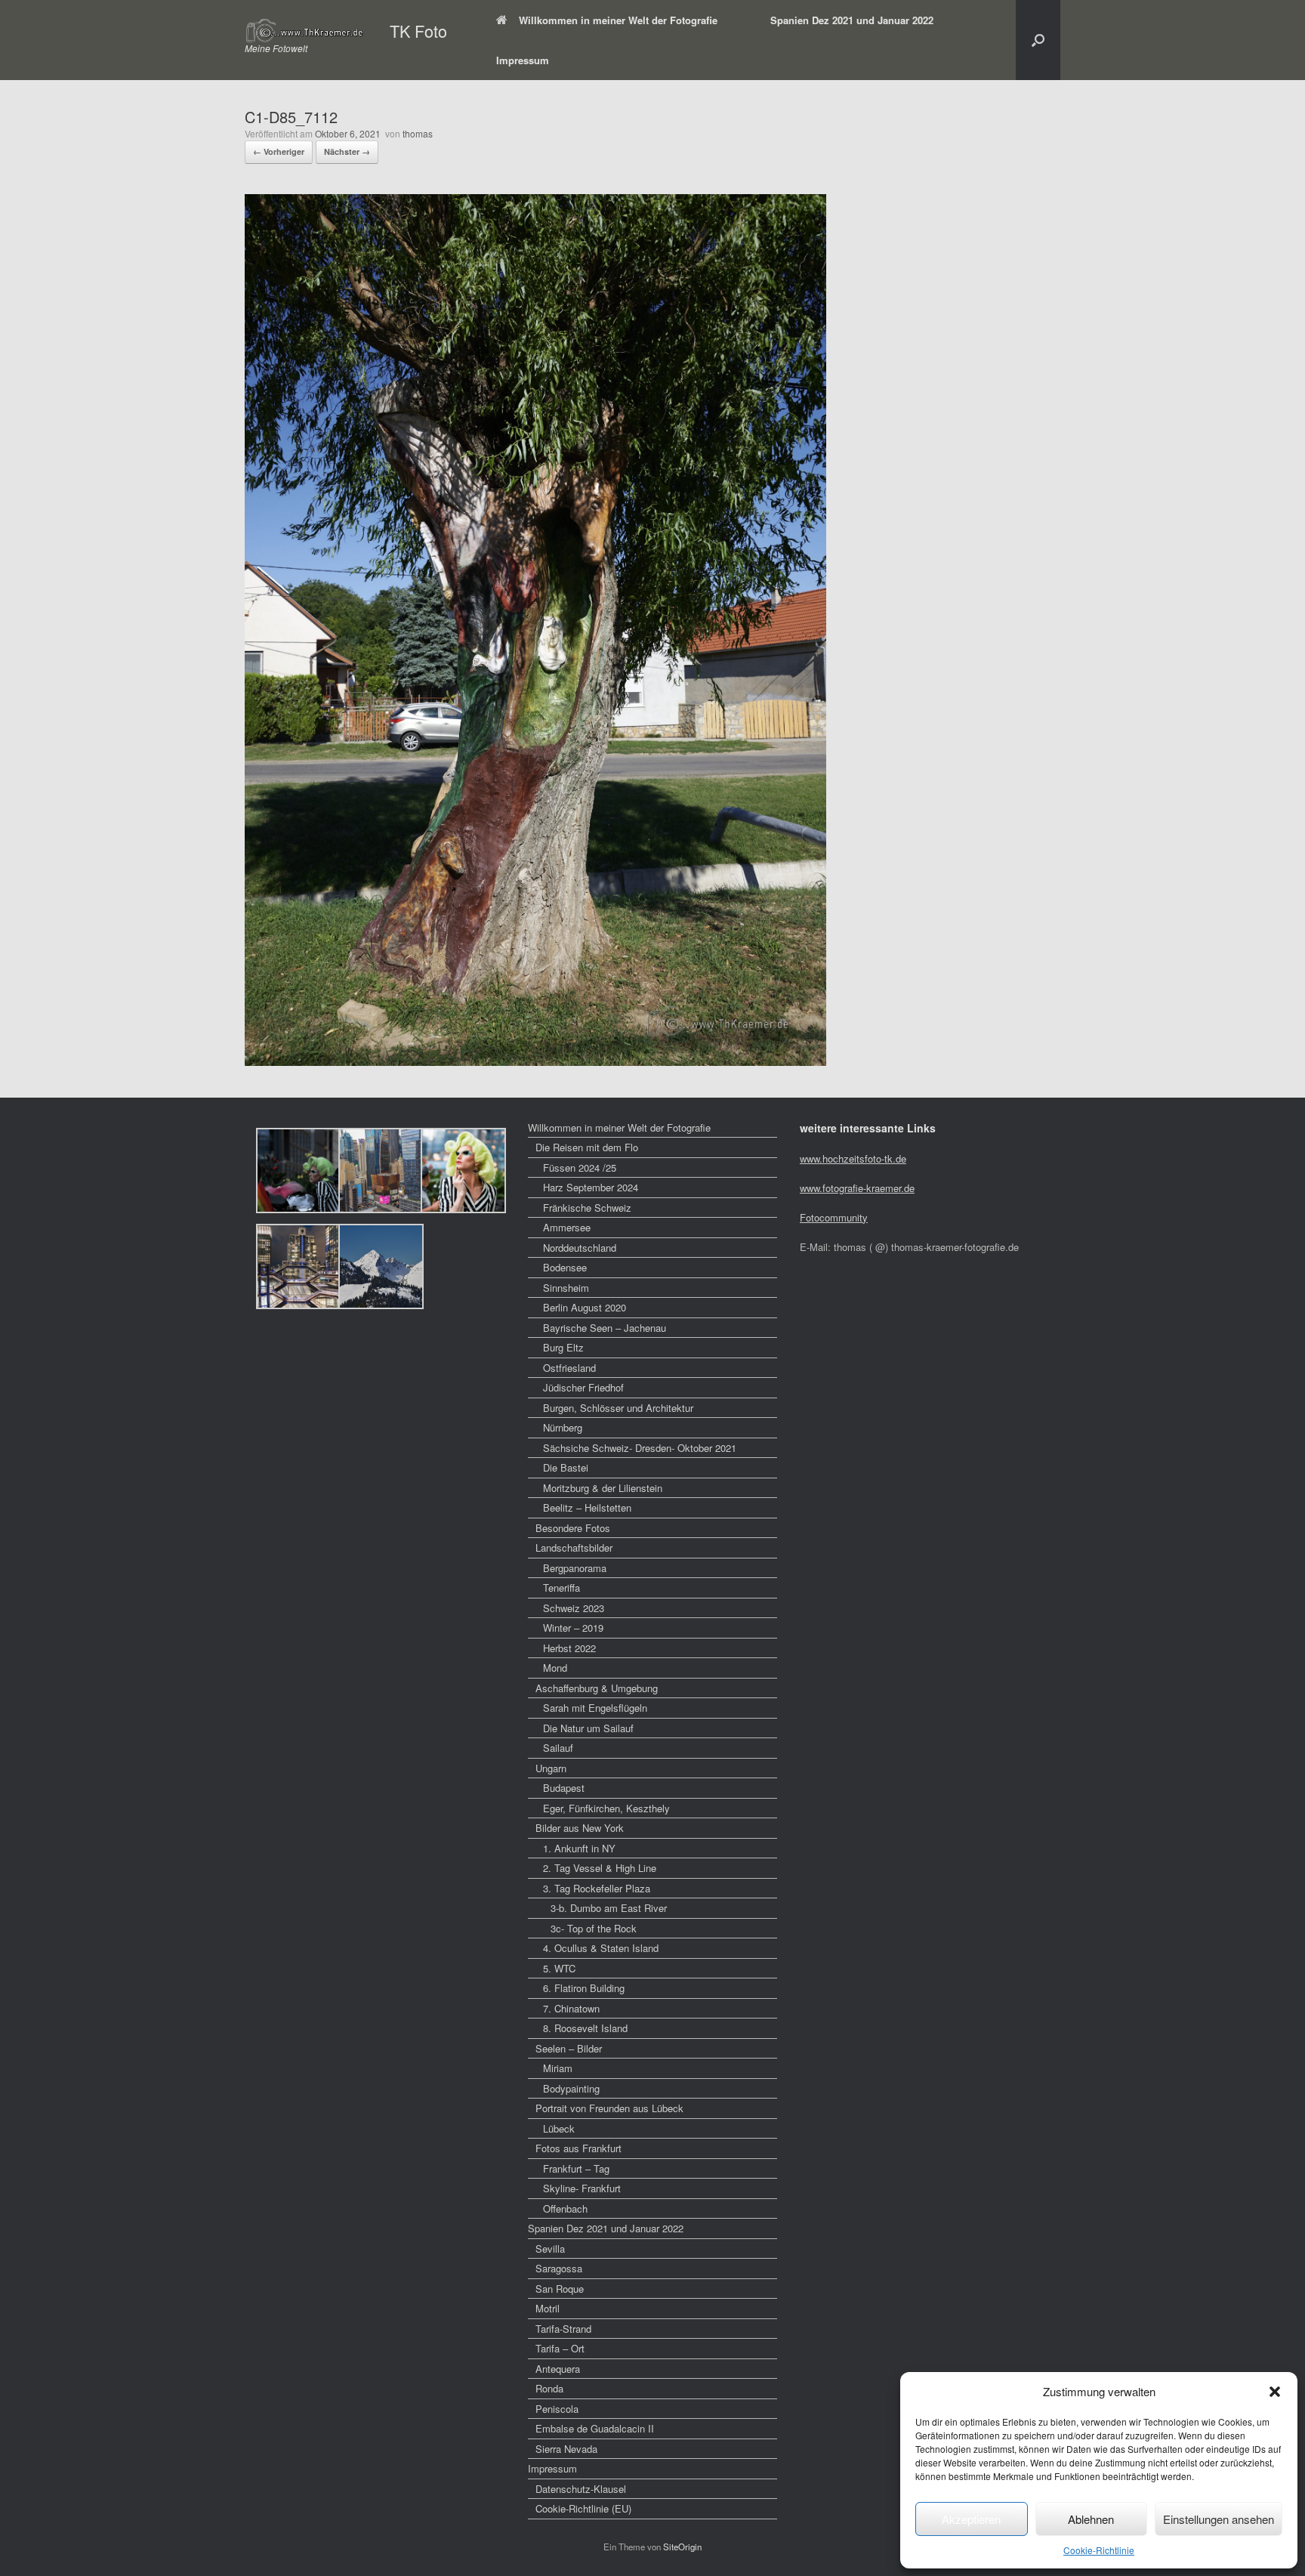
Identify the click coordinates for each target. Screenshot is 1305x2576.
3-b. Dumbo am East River (609, 1908)
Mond (555, 1668)
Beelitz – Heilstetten (587, 1507)
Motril (548, 2308)
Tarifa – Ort (560, 2348)
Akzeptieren (971, 2519)
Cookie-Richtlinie (1099, 2550)
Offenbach (565, 2208)
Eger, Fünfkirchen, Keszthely (606, 1808)
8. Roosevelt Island (585, 2028)
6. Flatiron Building (584, 1988)
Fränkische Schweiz (587, 1208)
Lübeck (559, 2128)
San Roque (560, 2289)
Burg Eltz (563, 1347)
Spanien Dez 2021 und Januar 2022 (852, 20)
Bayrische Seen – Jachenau (605, 1328)
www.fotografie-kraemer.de (857, 1188)
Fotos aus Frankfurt (578, 2148)
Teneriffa (561, 1588)
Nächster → (347, 151)
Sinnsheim (566, 1288)
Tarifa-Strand (563, 2329)
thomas (418, 133)
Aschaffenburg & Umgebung (597, 1688)
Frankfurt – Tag (576, 2168)
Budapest (564, 1788)
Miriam (558, 2068)
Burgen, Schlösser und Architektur (618, 1408)
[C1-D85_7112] (535, 1061)
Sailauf (558, 1748)
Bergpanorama (575, 1568)
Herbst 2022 (569, 1648)
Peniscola (557, 2409)
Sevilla (550, 2249)
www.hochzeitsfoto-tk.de (853, 1158)
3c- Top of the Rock (594, 1928)
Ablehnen (1091, 2519)
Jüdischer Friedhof (583, 1387)
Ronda (549, 2388)
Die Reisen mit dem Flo (587, 1147)
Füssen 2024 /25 (580, 1168)
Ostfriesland (569, 1368)
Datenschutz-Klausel (581, 2489)
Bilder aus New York (580, 1828)
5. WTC (559, 1968)
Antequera (558, 2369)
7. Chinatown (571, 2008)
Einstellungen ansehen (1219, 2519)
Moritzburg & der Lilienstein (603, 1488)
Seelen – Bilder (569, 2048)
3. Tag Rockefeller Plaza (597, 1888)
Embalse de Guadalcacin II (595, 2428)
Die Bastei (566, 1467)
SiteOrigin (682, 2547)
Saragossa (559, 2268)
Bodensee (565, 1267)
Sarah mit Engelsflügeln (595, 1708)
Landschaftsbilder (574, 1547)
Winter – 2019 (573, 1628)
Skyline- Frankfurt (582, 2188)
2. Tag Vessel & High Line (600, 1868)
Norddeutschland (580, 1248)
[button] (1275, 2392)
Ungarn (551, 1768)
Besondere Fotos (573, 1528)
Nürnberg (563, 1427)
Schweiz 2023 (574, 1608)
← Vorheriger (279, 151)
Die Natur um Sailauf (588, 1728)
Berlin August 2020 (585, 1307)
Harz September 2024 (591, 1187)
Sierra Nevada (566, 2449)
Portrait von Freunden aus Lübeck (609, 2108)
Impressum (523, 60)
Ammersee (567, 1227)
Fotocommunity (834, 1217)
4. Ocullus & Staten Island (601, 1948)
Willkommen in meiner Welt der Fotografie (618, 20)
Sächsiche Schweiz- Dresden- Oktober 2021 (640, 1448)
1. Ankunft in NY (579, 1848)
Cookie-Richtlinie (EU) (583, 2508)
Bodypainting (571, 2088)
